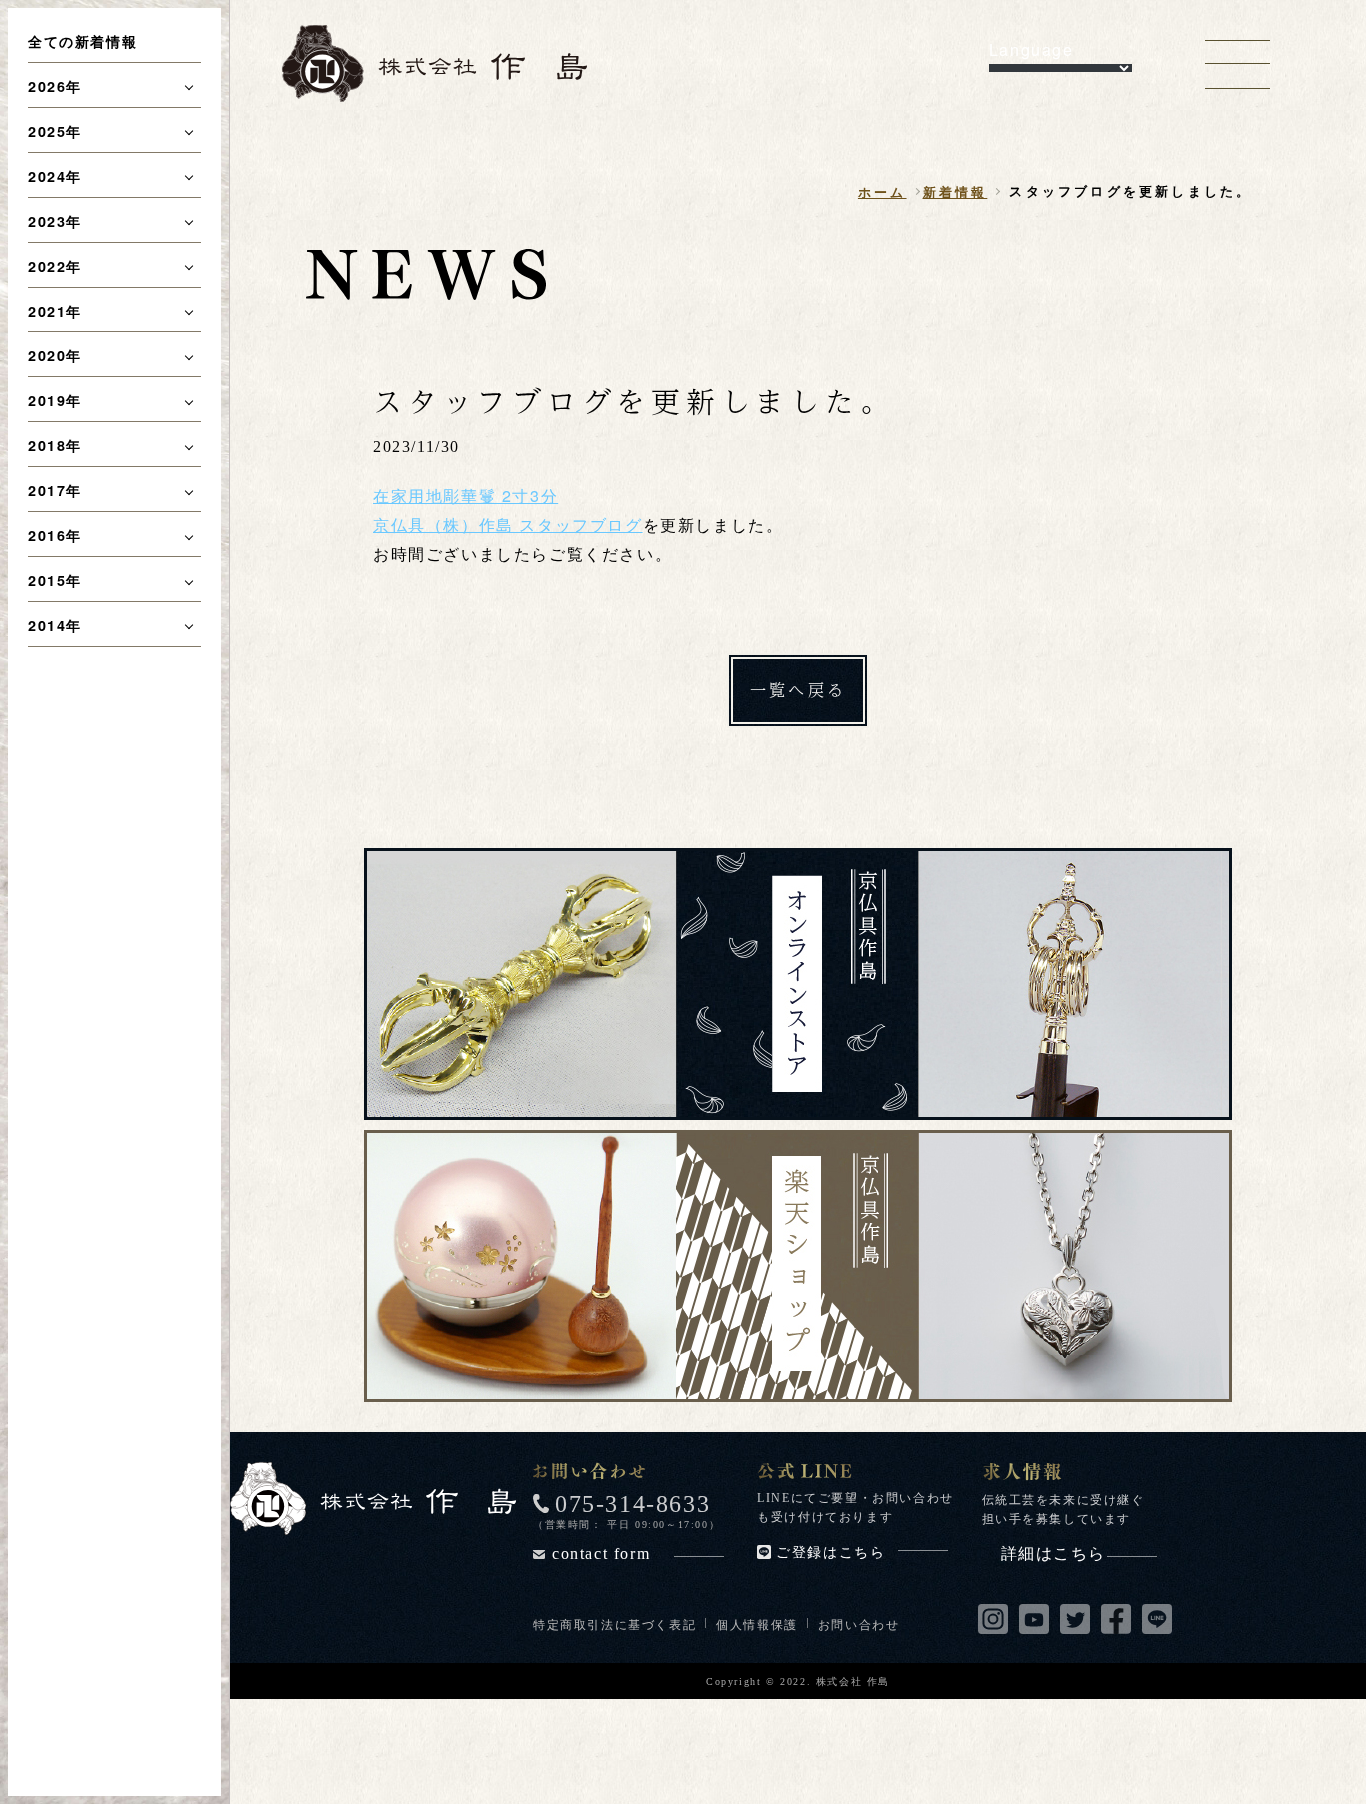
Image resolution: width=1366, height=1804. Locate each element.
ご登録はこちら (830, 1552)
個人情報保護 (757, 1623)
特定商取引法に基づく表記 (614, 1623)
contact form (601, 1553)
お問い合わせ (859, 1623)
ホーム (882, 192)
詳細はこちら (1054, 1553)
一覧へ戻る (798, 689)
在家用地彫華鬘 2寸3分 (465, 495)
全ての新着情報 (82, 41)
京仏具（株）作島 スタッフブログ (508, 524)
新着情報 (955, 192)
